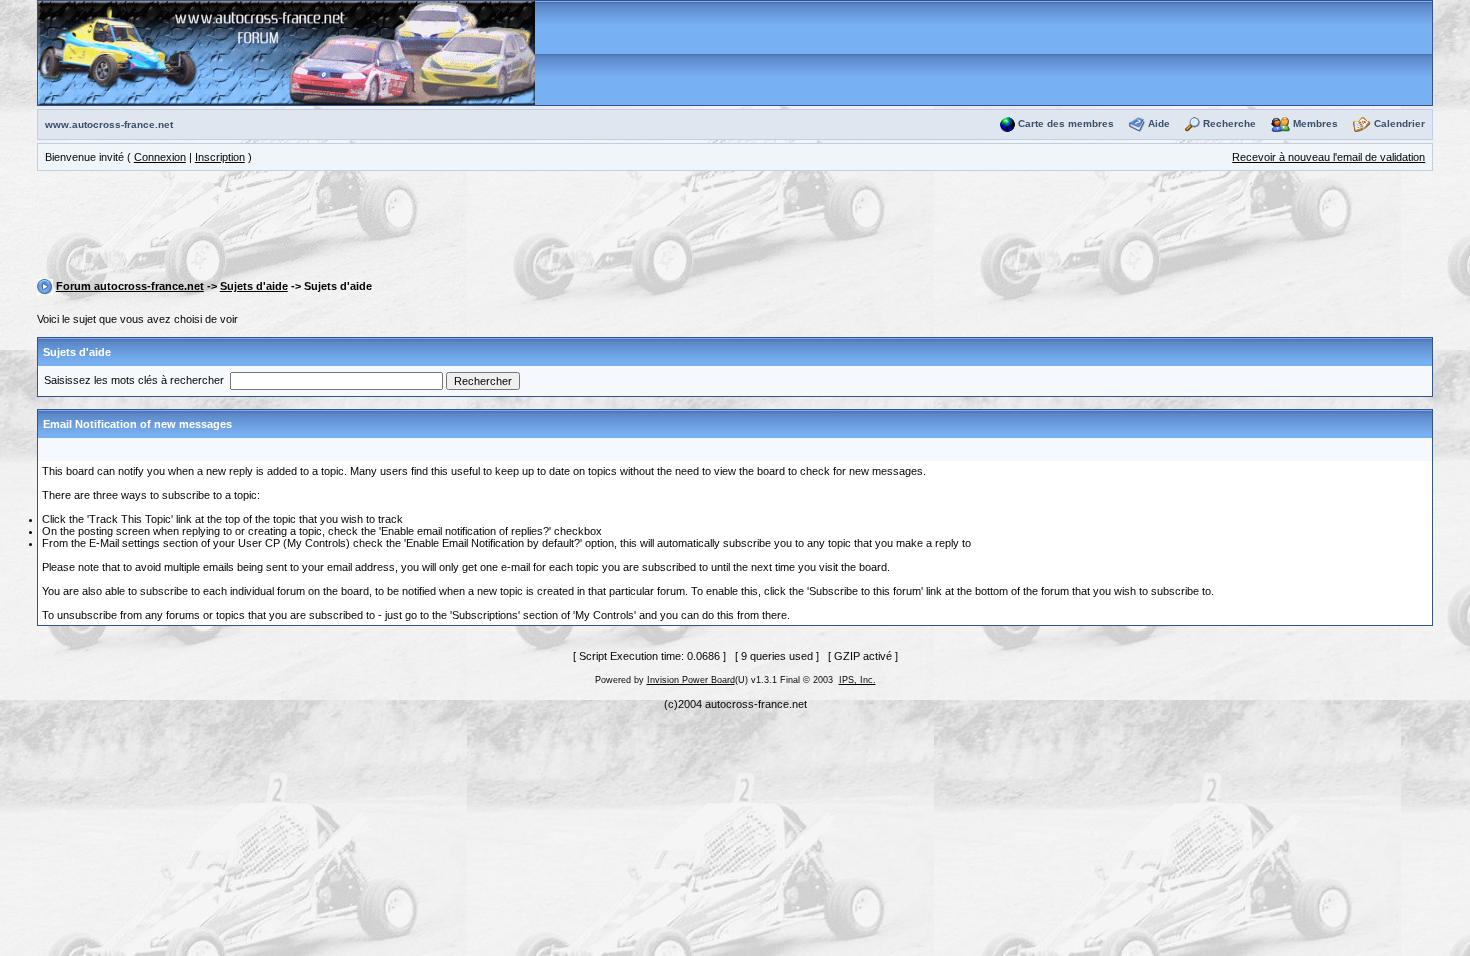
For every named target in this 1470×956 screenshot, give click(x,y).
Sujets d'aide (254, 286)
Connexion (160, 157)
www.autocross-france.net (109, 124)
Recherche (1229, 123)
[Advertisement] (735, 228)
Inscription (220, 157)
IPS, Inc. (857, 680)
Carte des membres (1066, 123)
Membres (1315, 123)
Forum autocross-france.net (130, 286)
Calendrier (1399, 123)
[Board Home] (286, 52)
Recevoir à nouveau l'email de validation (1328, 157)
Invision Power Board (691, 680)
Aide (1159, 123)
